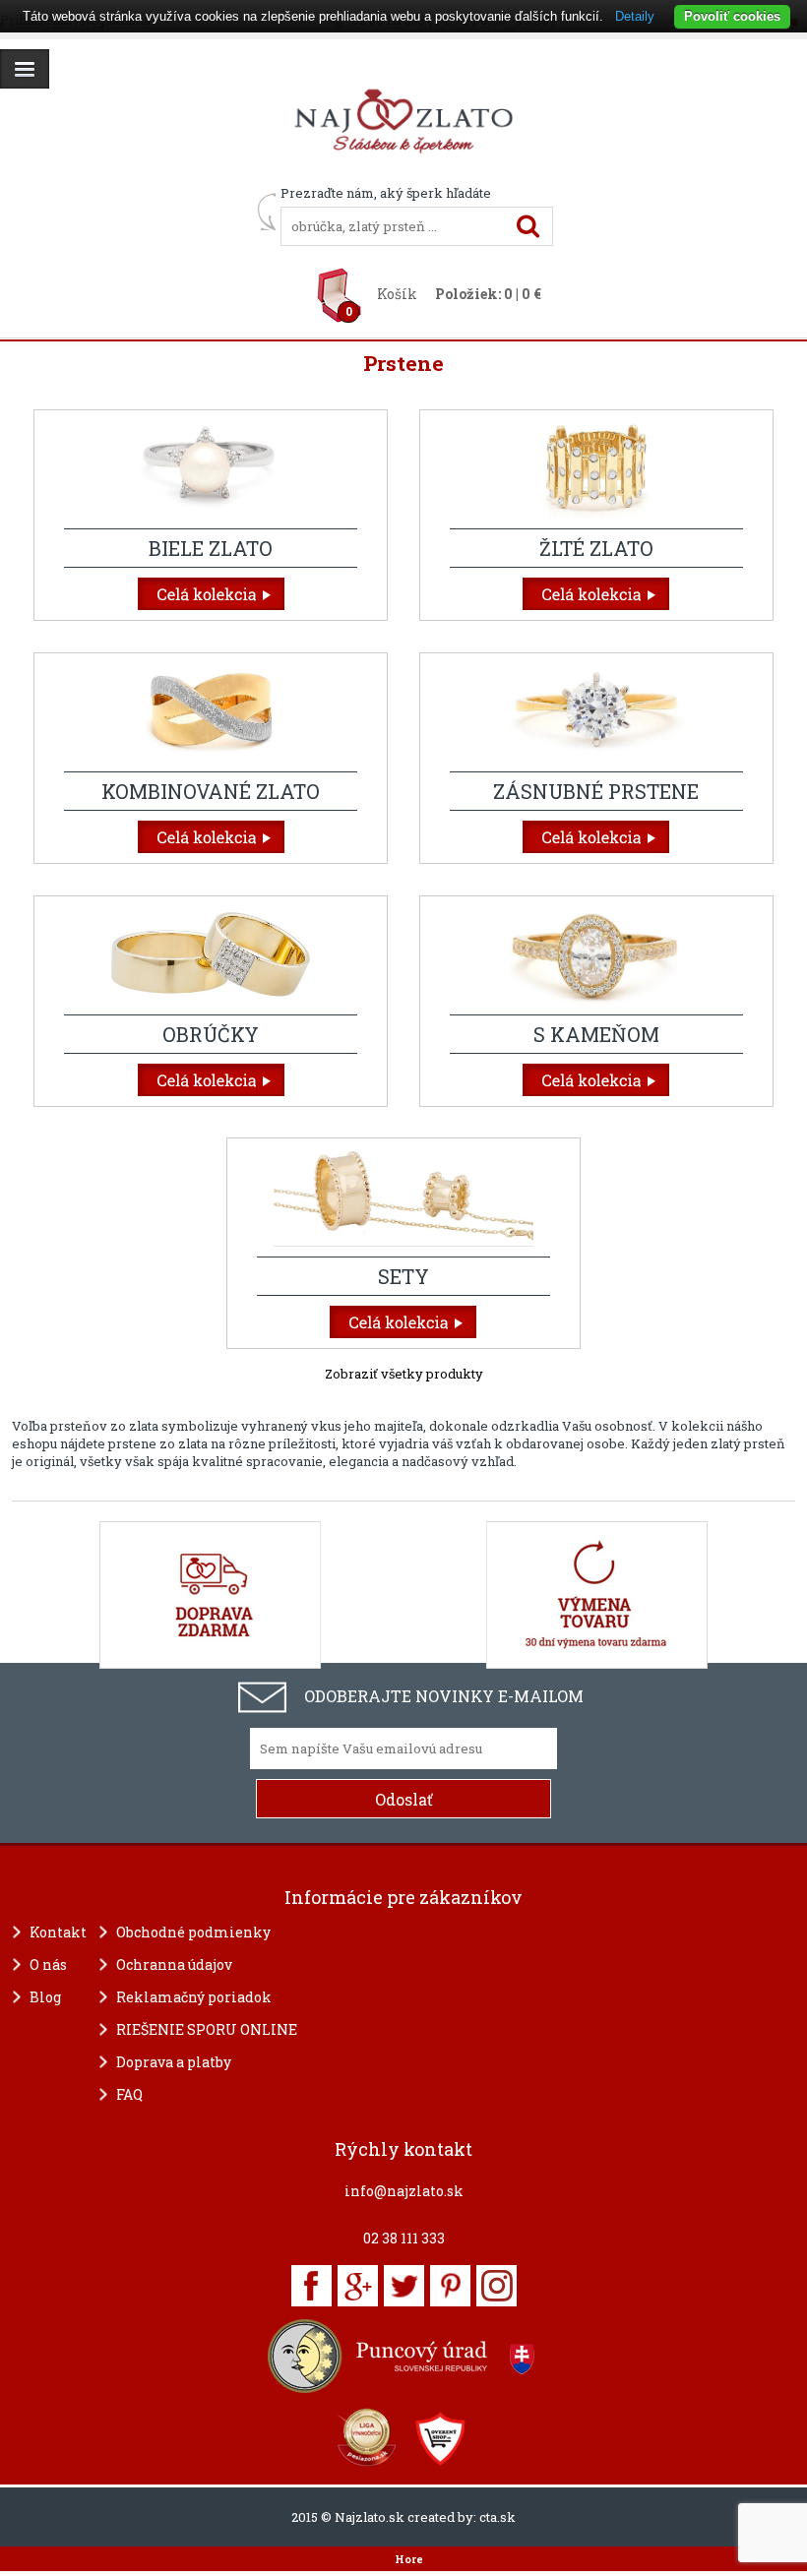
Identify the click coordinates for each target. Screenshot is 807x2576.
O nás (48, 1964)
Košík (397, 294)
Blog (45, 1997)
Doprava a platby (174, 2062)
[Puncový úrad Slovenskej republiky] (403, 2356)
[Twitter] (404, 2286)
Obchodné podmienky (193, 1932)
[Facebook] (311, 2286)
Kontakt (58, 1932)
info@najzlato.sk (404, 2191)
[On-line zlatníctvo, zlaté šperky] (25, 69)
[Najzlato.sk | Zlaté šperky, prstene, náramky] (403, 175)
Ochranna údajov (174, 1964)
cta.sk (497, 2517)
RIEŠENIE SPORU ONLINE (207, 2029)
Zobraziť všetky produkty (404, 1374)
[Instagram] (497, 2286)
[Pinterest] (450, 2286)
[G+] (358, 2286)
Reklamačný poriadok (194, 1997)
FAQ (129, 2094)
